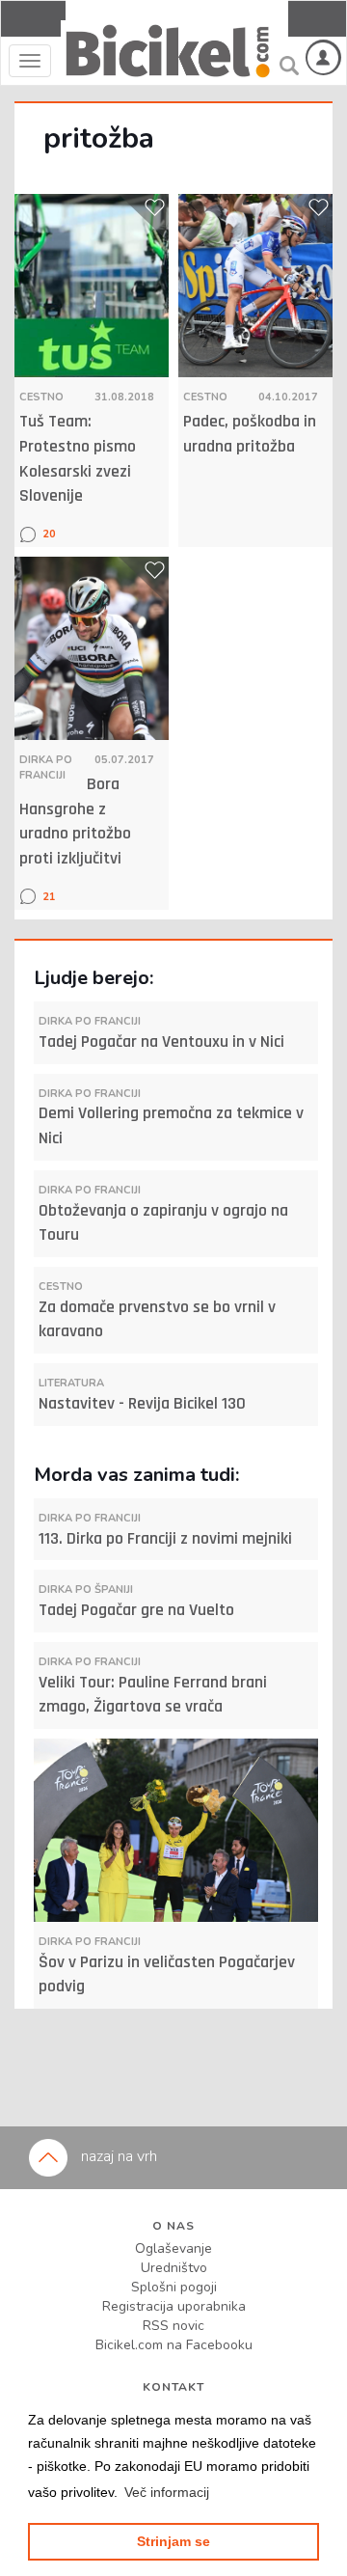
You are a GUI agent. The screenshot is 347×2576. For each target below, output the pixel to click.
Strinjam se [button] (173, 2541)
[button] (167, 2492)
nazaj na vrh (117, 2156)
